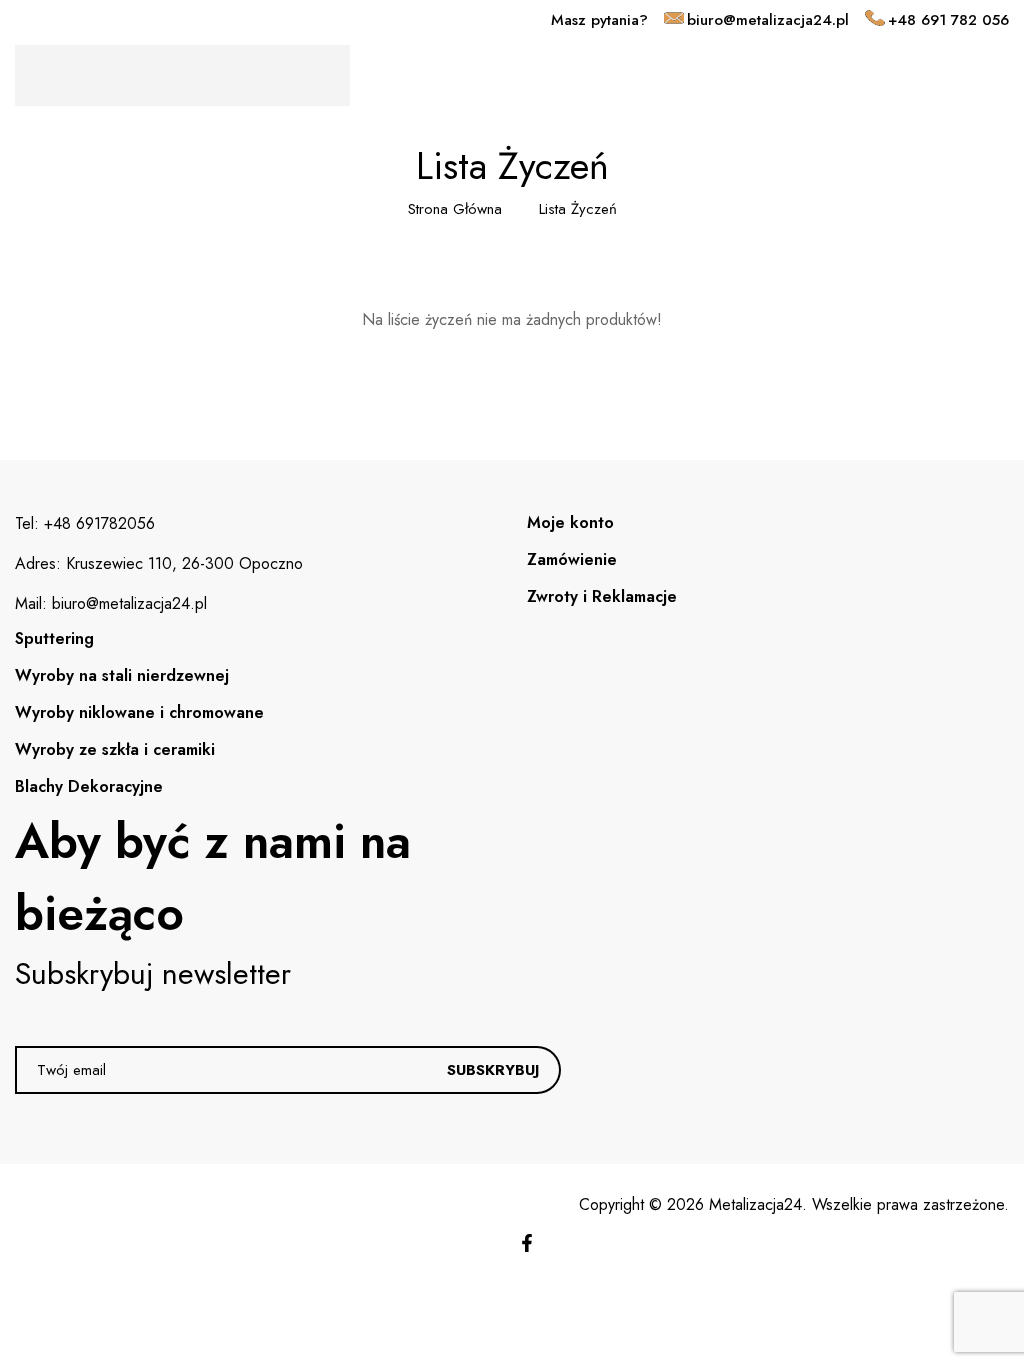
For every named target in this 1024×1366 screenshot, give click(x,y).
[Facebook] (527, 1243)
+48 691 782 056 (948, 20)
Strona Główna (455, 209)
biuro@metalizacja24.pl (768, 20)
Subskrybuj (493, 1070)
